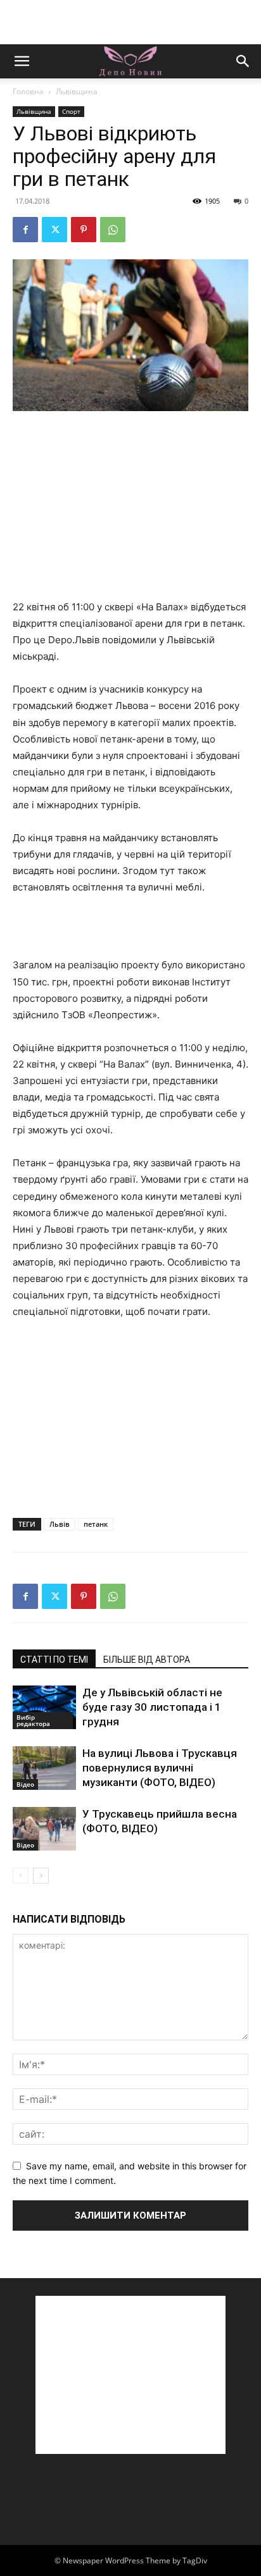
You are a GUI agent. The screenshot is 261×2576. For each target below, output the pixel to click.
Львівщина (77, 91)
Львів (60, 1524)
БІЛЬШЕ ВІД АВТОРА (147, 1660)
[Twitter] (54, 230)
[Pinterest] (84, 230)
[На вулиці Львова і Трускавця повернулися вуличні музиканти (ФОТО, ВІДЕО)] (44, 1768)
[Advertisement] (130, 22)
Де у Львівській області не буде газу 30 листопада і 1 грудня (152, 1707)
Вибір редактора (33, 1720)
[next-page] (41, 1876)
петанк (96, 1524)
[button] (22, 61)
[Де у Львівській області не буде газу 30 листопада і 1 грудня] (44, 1707)
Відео (25, 1784)
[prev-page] (21, 1876)
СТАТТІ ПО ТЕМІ (54, 1660)
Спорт (71, 111)
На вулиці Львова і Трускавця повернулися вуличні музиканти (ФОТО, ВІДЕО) (160, 1768)
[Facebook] (25, 230)
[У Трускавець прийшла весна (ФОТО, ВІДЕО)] (44, 1829)
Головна (28, 91)
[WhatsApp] (113, 230)
